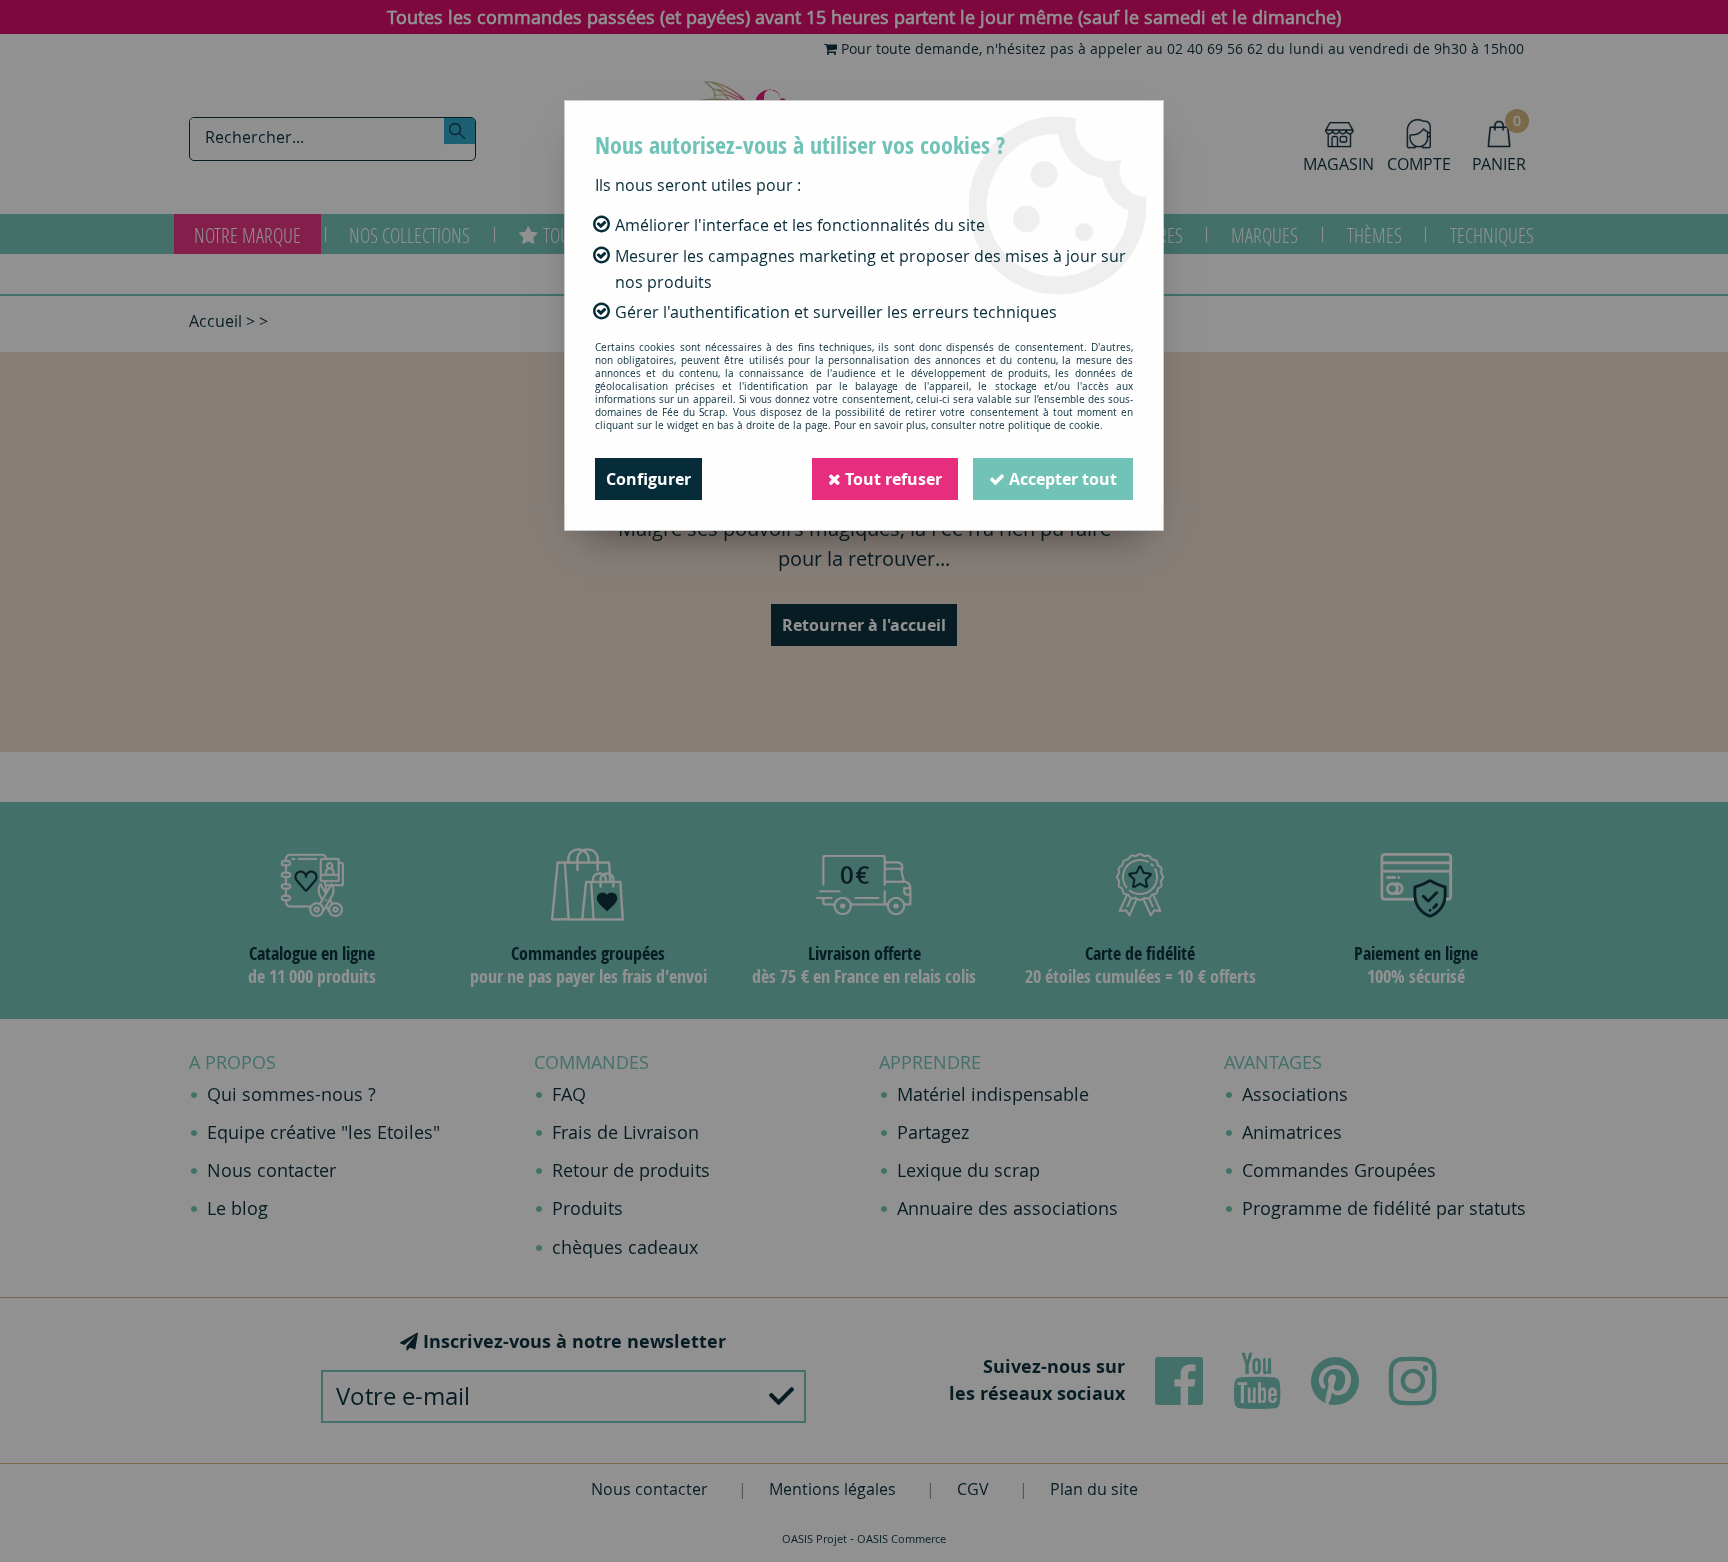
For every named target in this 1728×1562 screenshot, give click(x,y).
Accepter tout (1061, 479)
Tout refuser (891, 479)
